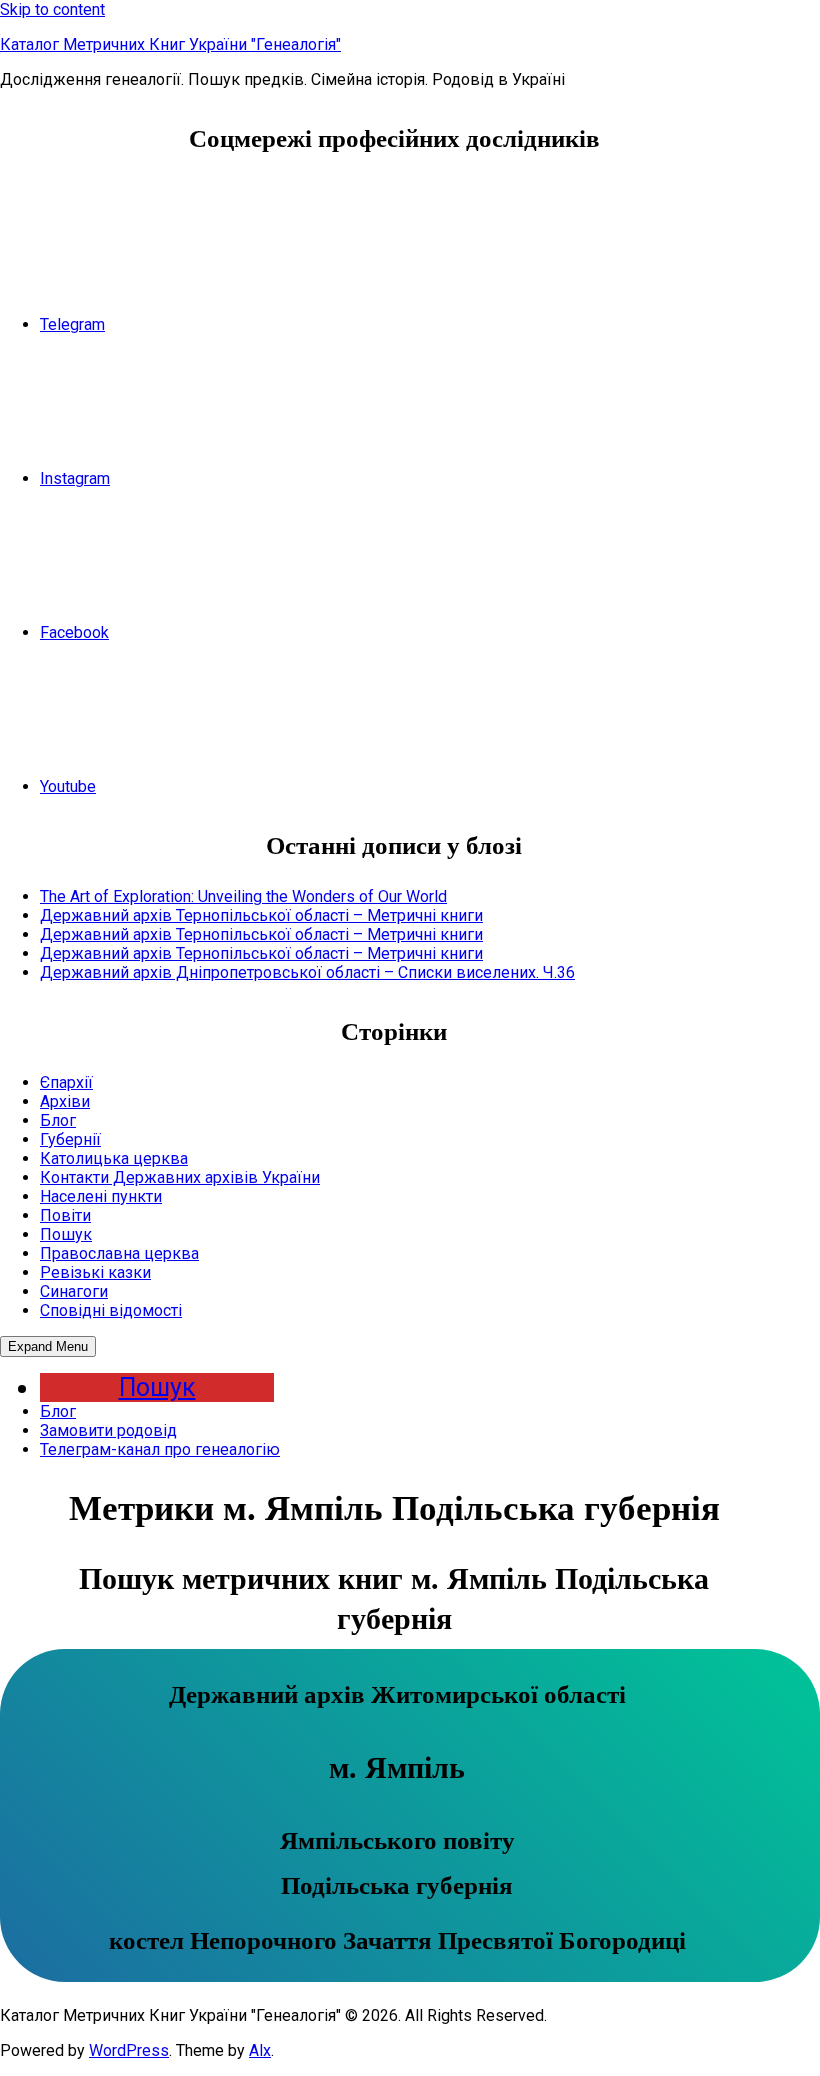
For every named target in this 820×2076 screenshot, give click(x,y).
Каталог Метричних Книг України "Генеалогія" (170, 44)
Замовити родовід (108, 1430)
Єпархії (66, 1082)
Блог (58, 1120)
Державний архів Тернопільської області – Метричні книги (261, 915)
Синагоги (74, 1291)
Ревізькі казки (95, 1272)
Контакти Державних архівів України (180, 1177)
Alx (260, 2050)
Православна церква (119, 1253)
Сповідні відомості (111, 1310)
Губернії (70, 1139)
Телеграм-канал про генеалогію (160, 1449)
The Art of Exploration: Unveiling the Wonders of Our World (243, 896)
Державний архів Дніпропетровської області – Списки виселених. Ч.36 (307, 972)
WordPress (129, 2050)
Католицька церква (114, 1158)
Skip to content (52, 9)
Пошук (66, 1234)
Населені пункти (101, 1196)
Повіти (65, 1215)
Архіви (65, 1101)
